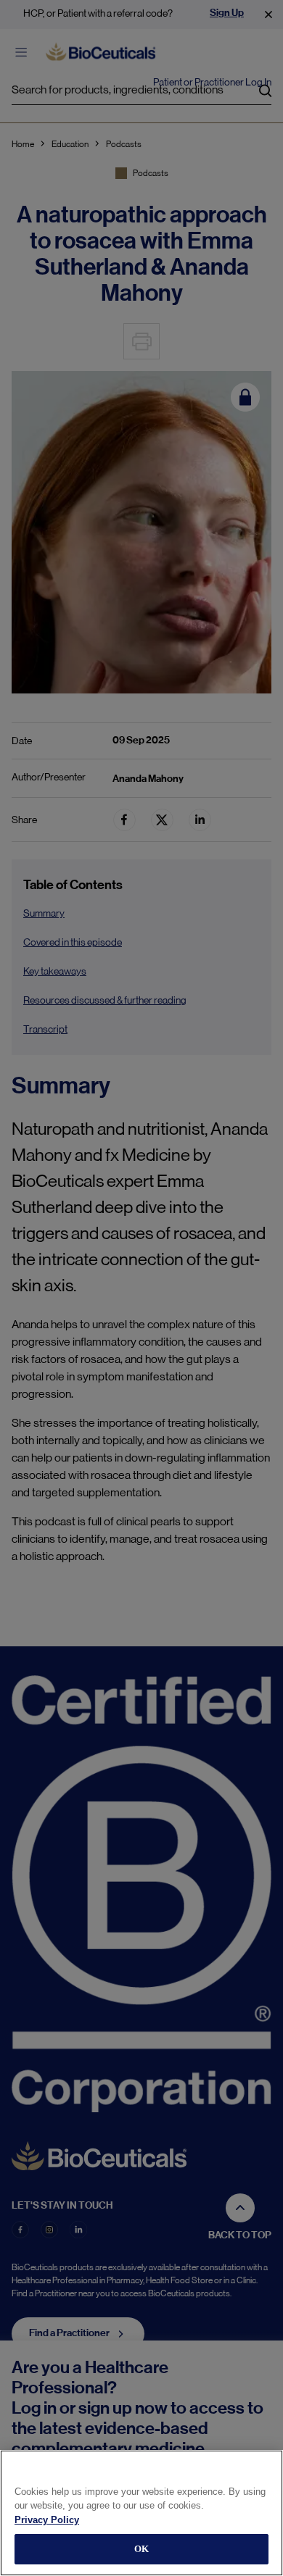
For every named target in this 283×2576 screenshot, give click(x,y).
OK (141, 2549)
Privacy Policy (47, 2520)
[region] (141, 2513)
